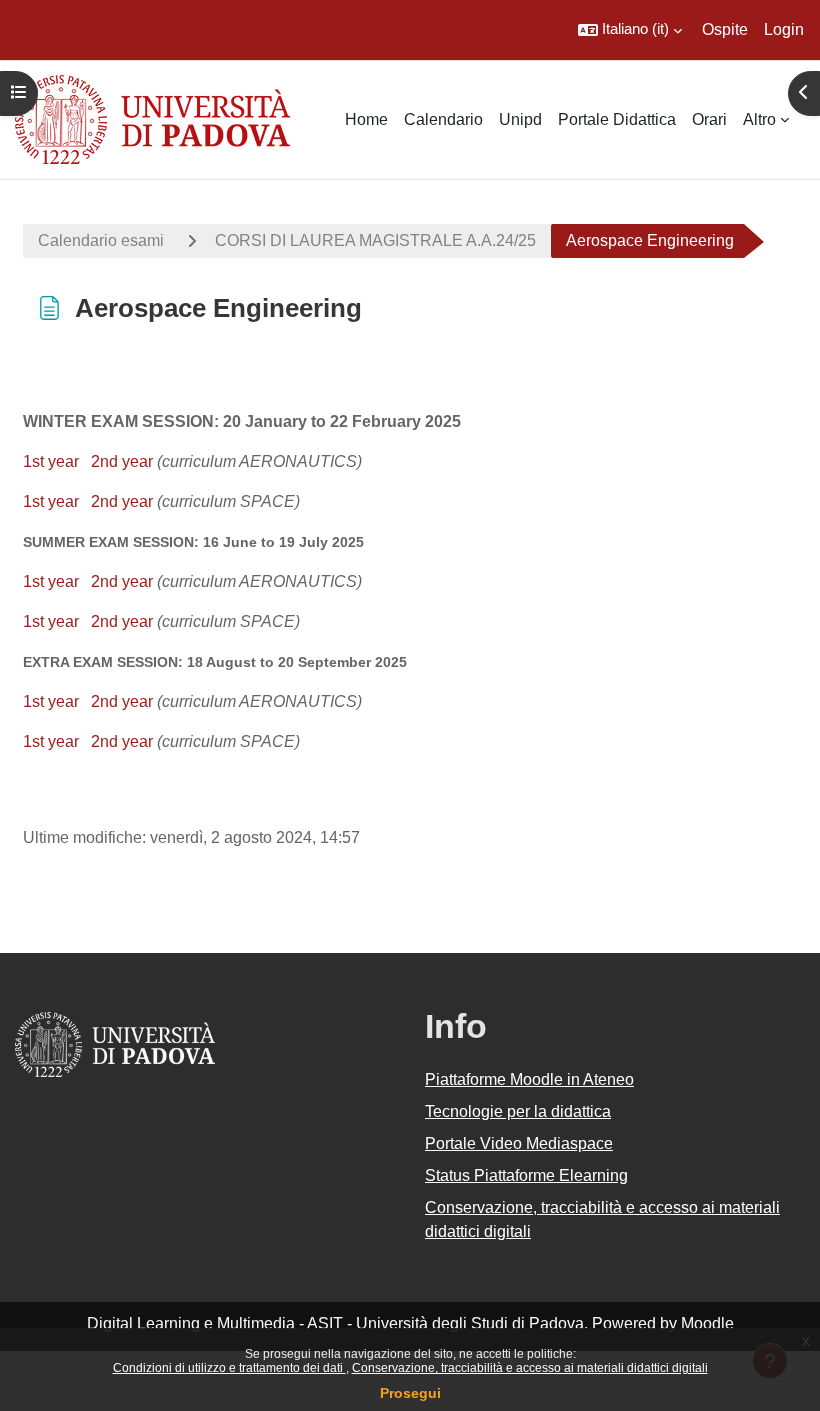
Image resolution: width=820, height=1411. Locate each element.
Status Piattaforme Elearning (526, 1175)
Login (784, 29)
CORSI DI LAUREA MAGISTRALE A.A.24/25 (375, 240)
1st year (51, 461)
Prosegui (410, 1393)
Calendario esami (101, 240)
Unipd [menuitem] (520, 119)
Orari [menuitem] (709, 119)
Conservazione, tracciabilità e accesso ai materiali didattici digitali (530, 1368)
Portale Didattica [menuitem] (617, 119)
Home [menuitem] (366, 119)
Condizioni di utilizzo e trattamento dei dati (229, 1368)
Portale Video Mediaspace (519, 1143)
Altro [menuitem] (759, 119)
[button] (630, 30)
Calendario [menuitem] (443, 119)
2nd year (122, 461)
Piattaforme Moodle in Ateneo (529, 1079)
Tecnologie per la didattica (518, 1111)
